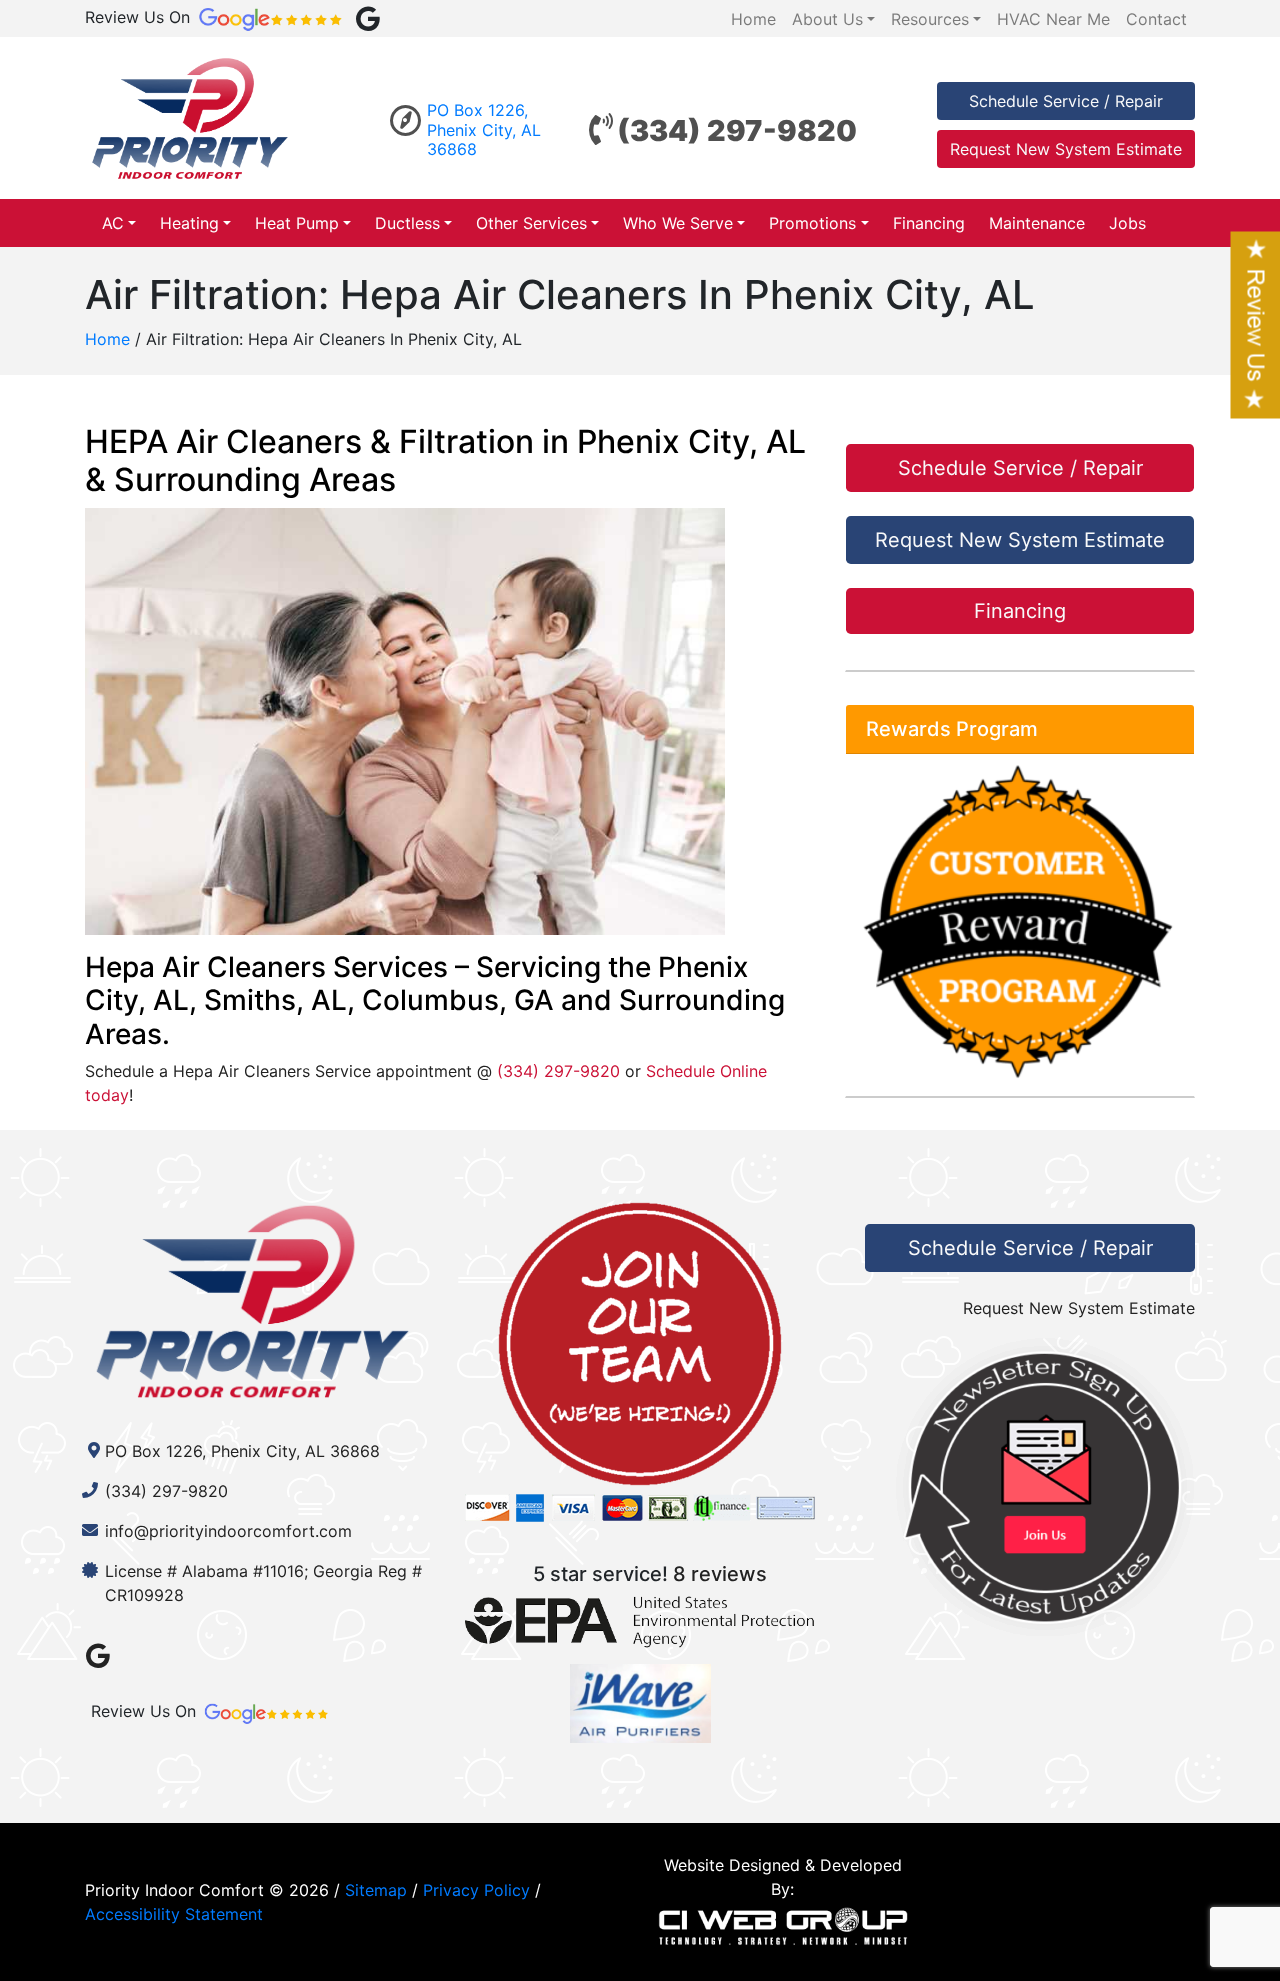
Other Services (531, 223)
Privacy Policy (476, 1890)
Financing (929, 223)
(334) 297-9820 (737, 130)
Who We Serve (678, 223)
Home (107, 339)
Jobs (1127, 223)
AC (113, 223)
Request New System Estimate (1066, 149)
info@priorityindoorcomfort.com (228, 1531)
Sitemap (376, 1890)
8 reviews (720, 1574)
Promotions (812, 223)
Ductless (407, 223)
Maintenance (1037, 223)
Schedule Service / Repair (1066, 101)
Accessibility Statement (174, 1914)
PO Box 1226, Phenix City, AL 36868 (484, 129)
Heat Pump (297, 223)
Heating (189, 223)
